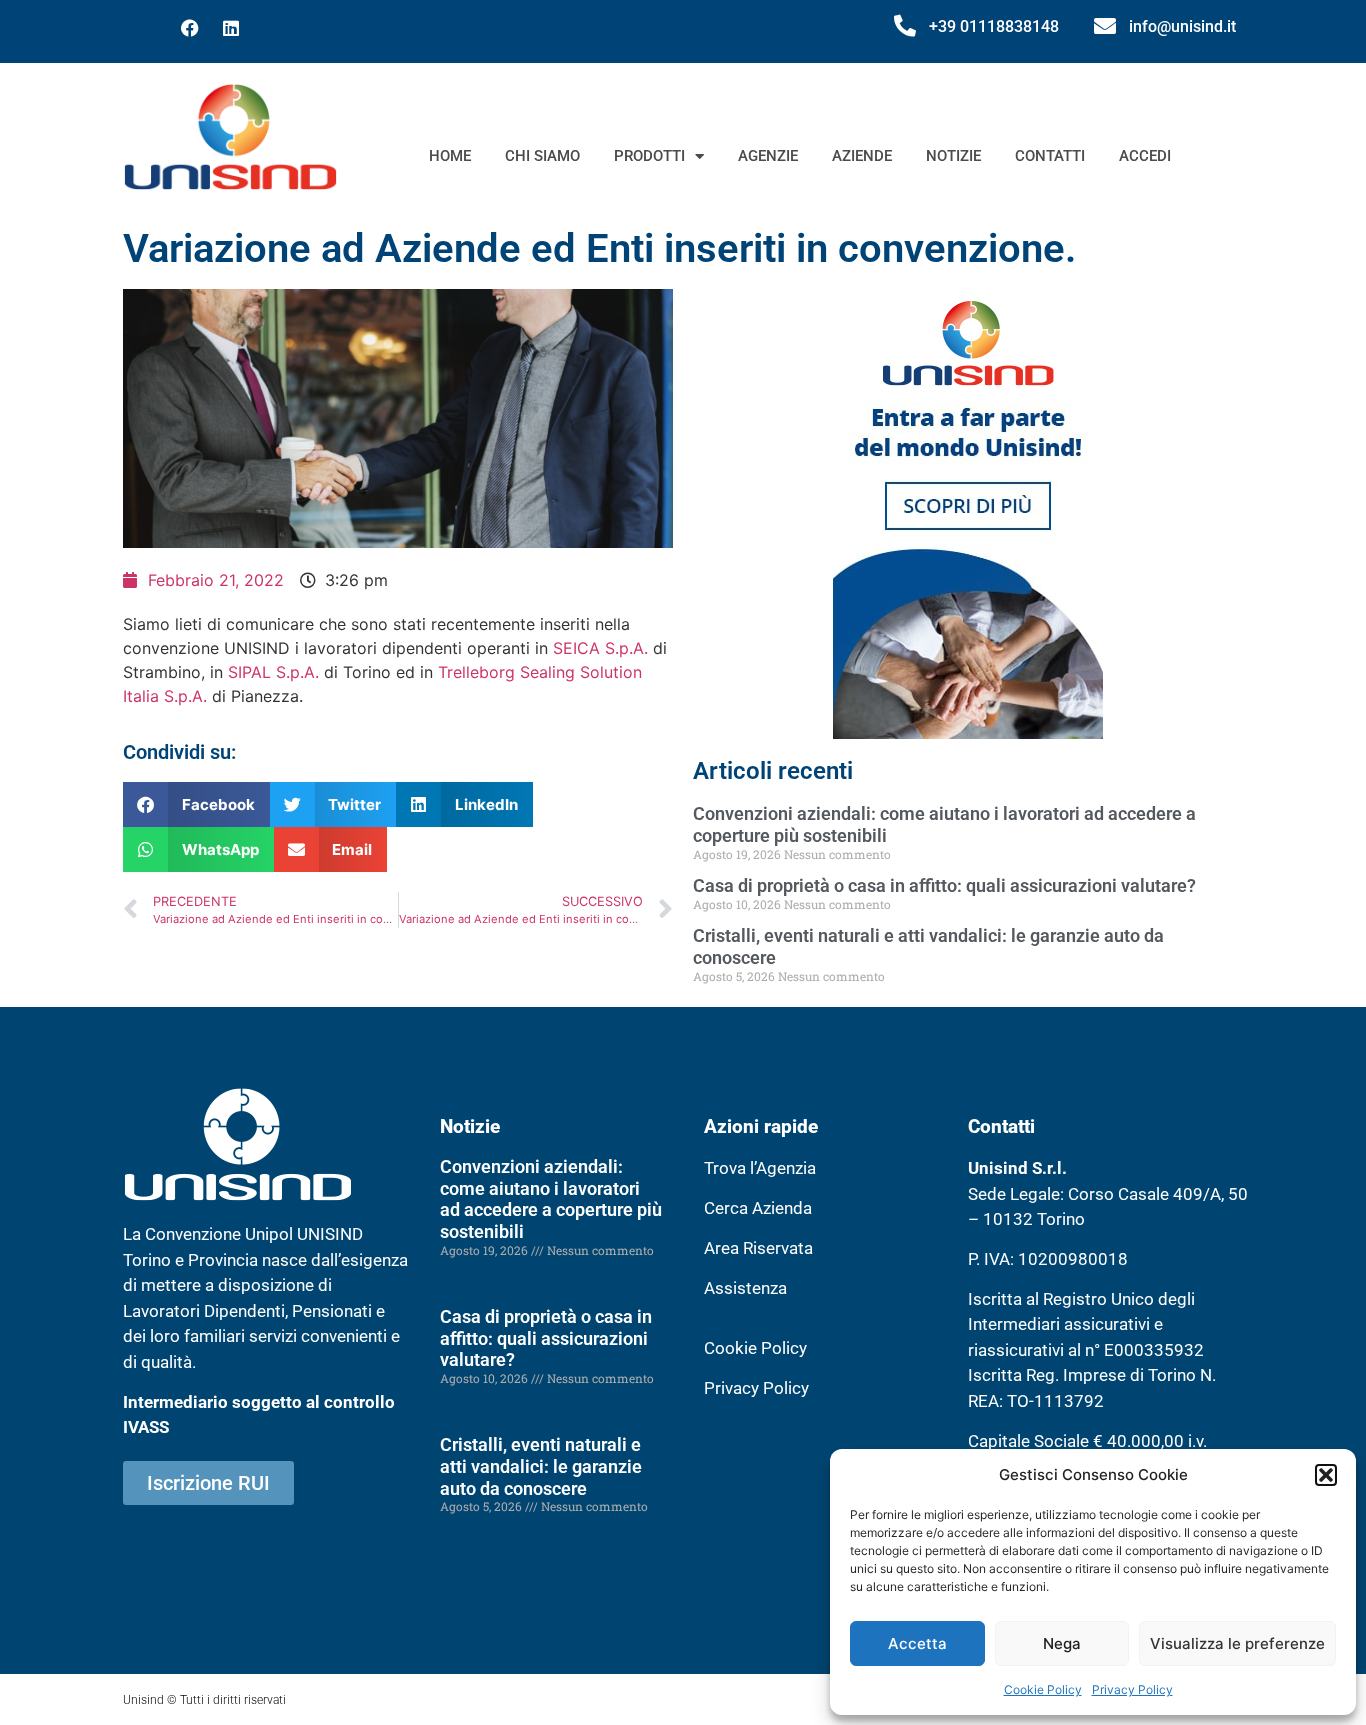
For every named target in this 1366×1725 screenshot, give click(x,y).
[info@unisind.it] (1105, 26)
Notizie (953, 156)
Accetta (917, 1643)
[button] (1326, 1475)
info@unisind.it (1182, 26)
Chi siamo (542, 156)
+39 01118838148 (994, 26)
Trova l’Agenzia (760, 1168)
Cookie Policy (1043, 1689)
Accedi (1145, 156)
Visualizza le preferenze (1237, 1643)
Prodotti (649, 156)
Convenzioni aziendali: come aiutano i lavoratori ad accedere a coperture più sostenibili (551, 1199)
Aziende (862, 156)
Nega (1062, 1643)
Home (450, 156)
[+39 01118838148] (905, 26)
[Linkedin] (231, 28)
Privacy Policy (1132, 1689)
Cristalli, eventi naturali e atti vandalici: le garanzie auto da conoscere (541, 1466)
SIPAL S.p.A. (273, 672)
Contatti (1050, 156)
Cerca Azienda (758, 1208)
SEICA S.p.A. (600, 648)
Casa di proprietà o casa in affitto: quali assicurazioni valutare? (944, 885)
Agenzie (768, 156)
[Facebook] (190, 28)
